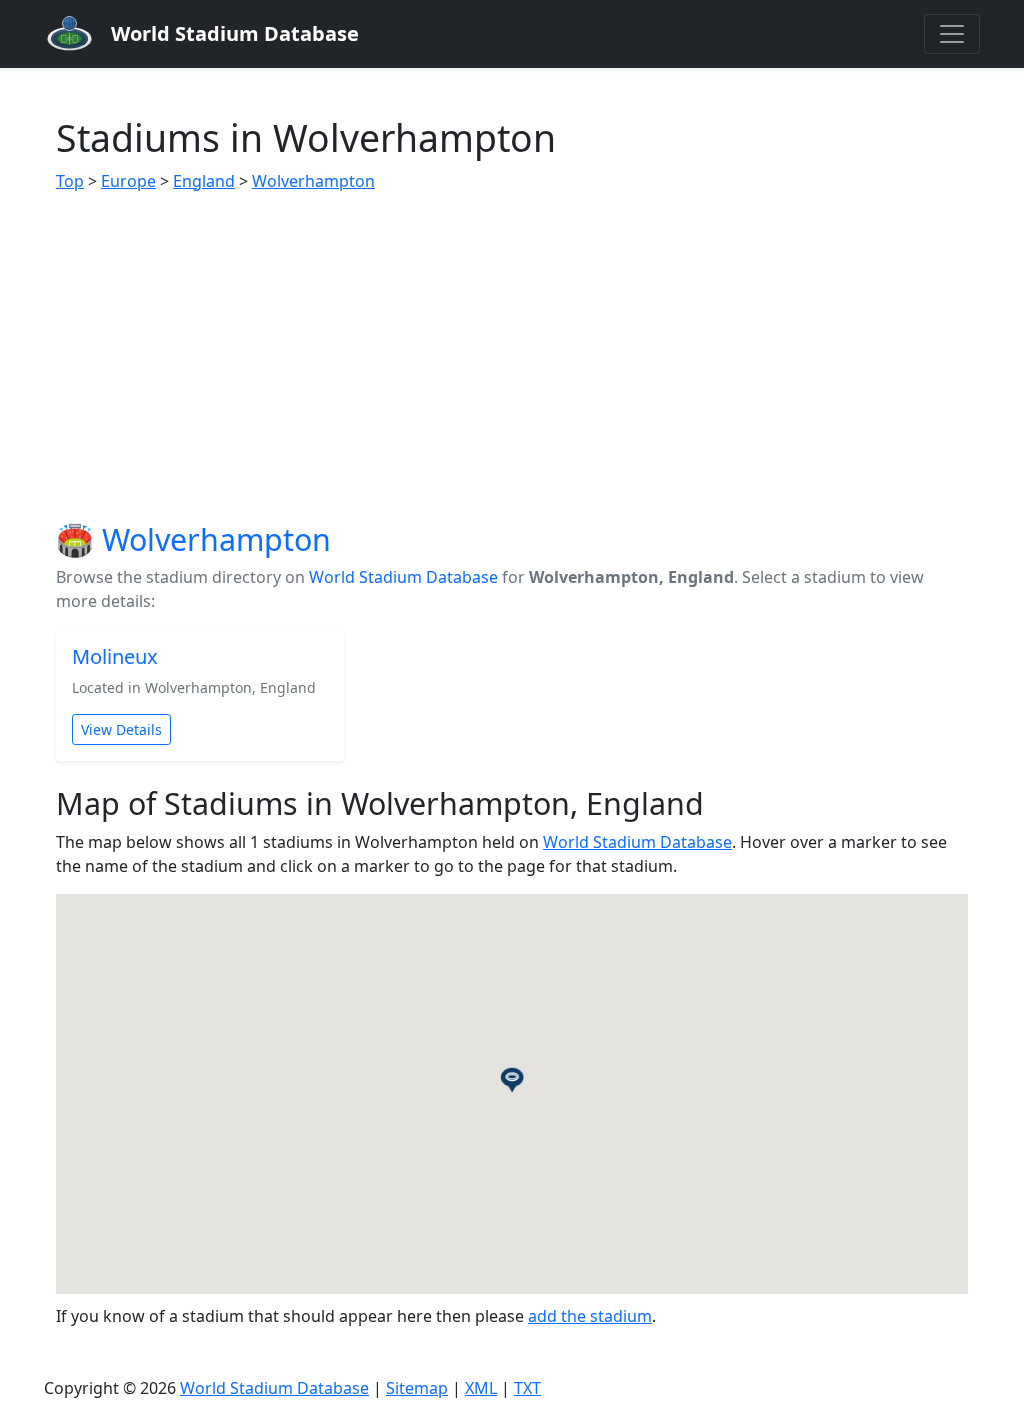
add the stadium (590, 1316)
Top (70, 181)
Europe (128, 181)
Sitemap (417, 1388)
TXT (527, 1388)
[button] (512, 1079)
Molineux (115, 656)
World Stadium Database (403, 577)
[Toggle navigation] (952, 34)
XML (481, 1388)
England (204, 181)
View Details (121, 729)
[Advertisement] (512, 357)
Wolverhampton (313, 181)
